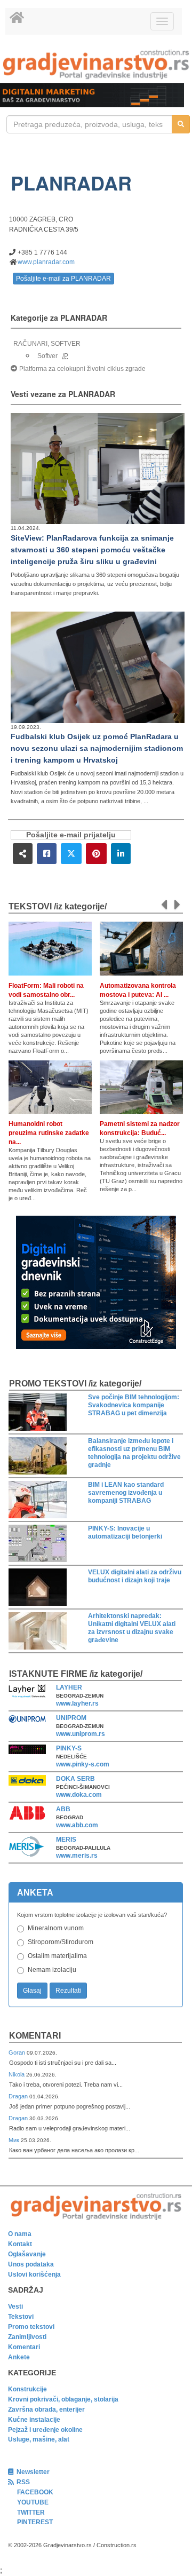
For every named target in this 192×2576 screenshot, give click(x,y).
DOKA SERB (75, 1779)
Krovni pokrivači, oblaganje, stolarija (63, 2399)
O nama (20, 2234)
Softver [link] (47, 356)
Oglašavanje (27, 2254)
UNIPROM (71, 1718)
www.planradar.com (46, 262)
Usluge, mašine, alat (39, 2439)
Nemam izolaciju (52, 1970)
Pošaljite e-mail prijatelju (71, 835)
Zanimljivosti (27, 2337)
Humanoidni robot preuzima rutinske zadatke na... (49, 1133)
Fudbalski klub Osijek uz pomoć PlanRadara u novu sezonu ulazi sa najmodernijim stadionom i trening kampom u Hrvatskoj (97, 748)
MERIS (66, 1840)
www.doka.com (79, 1795)
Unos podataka (31, 2264)
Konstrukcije (27, 2389)
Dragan (19, 2096)
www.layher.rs (77, 1703)
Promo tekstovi (31, 2327)
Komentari (35, 2036)
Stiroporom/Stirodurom (61, 1942)
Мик (15, 2140)
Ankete (19, 2357)
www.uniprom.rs (81, 1734)
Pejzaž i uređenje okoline (45, 2430)
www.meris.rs (77, 1856)
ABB (63, 1809)
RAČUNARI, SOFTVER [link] (47, 344)
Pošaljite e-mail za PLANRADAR (63, 279)
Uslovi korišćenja (34, 2274)
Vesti (15, 2306)
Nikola (17, 2074)
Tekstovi (21, 2317)
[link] (96, 64)
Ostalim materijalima (57, 1956)
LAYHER (69, 1687)
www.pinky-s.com (83, 1764)
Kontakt (20, 2244)
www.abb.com (77, 1825)
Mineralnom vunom (56, 1928)
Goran (18, 2052)
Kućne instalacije (34, 2420)
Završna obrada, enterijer (46, 2409)
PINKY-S (69, 1748)
